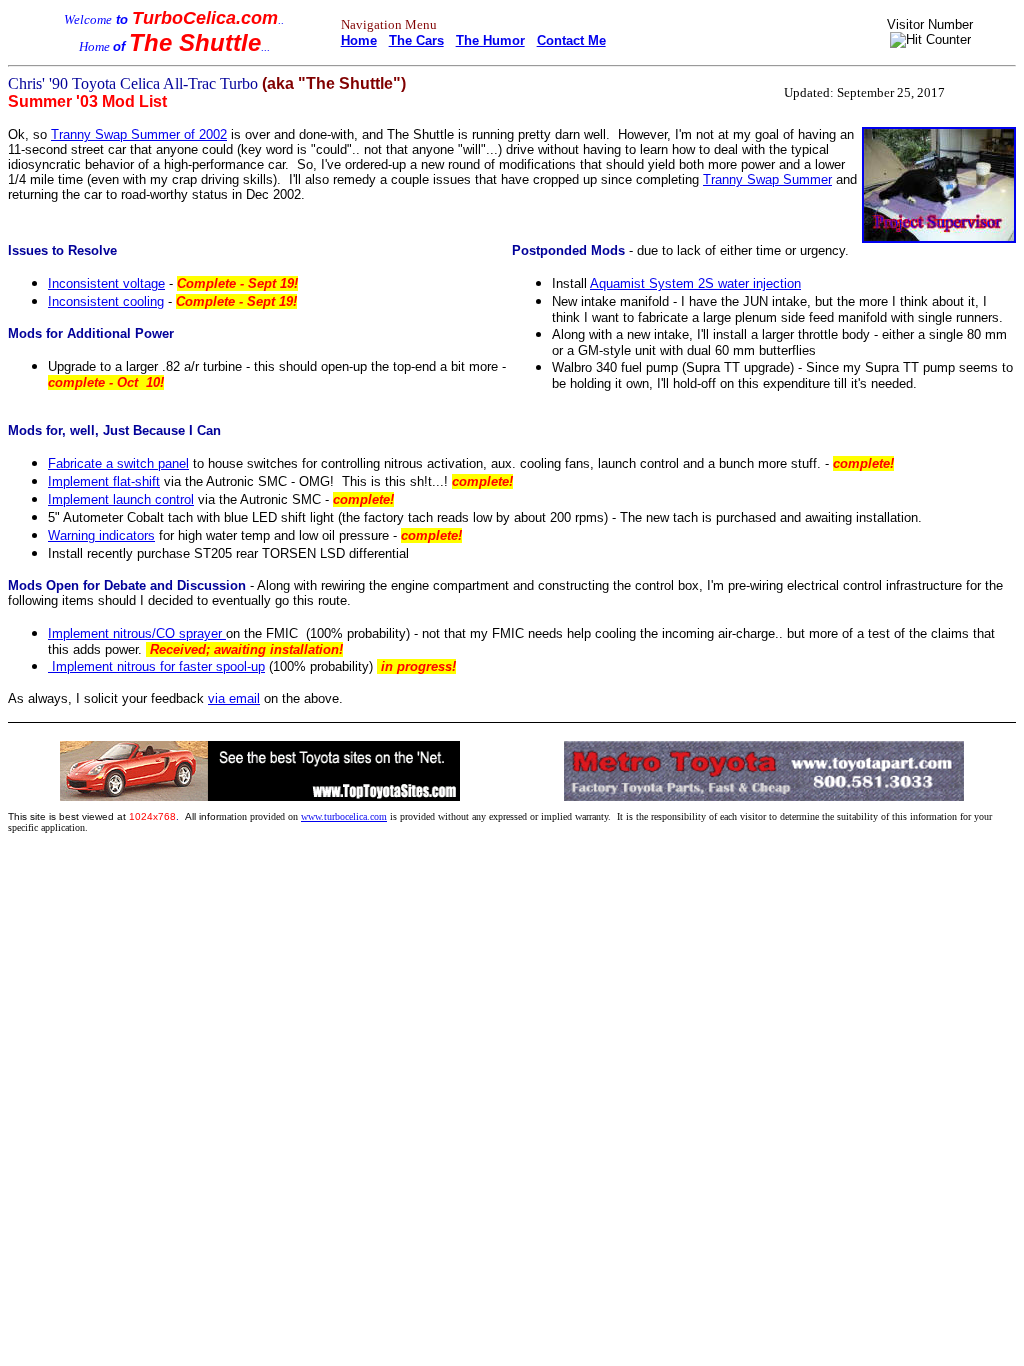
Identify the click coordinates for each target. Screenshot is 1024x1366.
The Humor (490, 40)
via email (234, 698)
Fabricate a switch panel (118, 463)
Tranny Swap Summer (767, 179)
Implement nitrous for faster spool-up (156, 666)
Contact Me (571, 40)
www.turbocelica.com (344, 816)
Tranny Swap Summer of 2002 (139, 134)
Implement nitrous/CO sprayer (137, 633)
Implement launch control (121, 499)
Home (359, 40)
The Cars (416, 40)
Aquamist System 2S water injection (695, 283)
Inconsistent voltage (106, 283)
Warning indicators (101, 535)
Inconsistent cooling (106, 301)
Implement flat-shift (104, 481)
